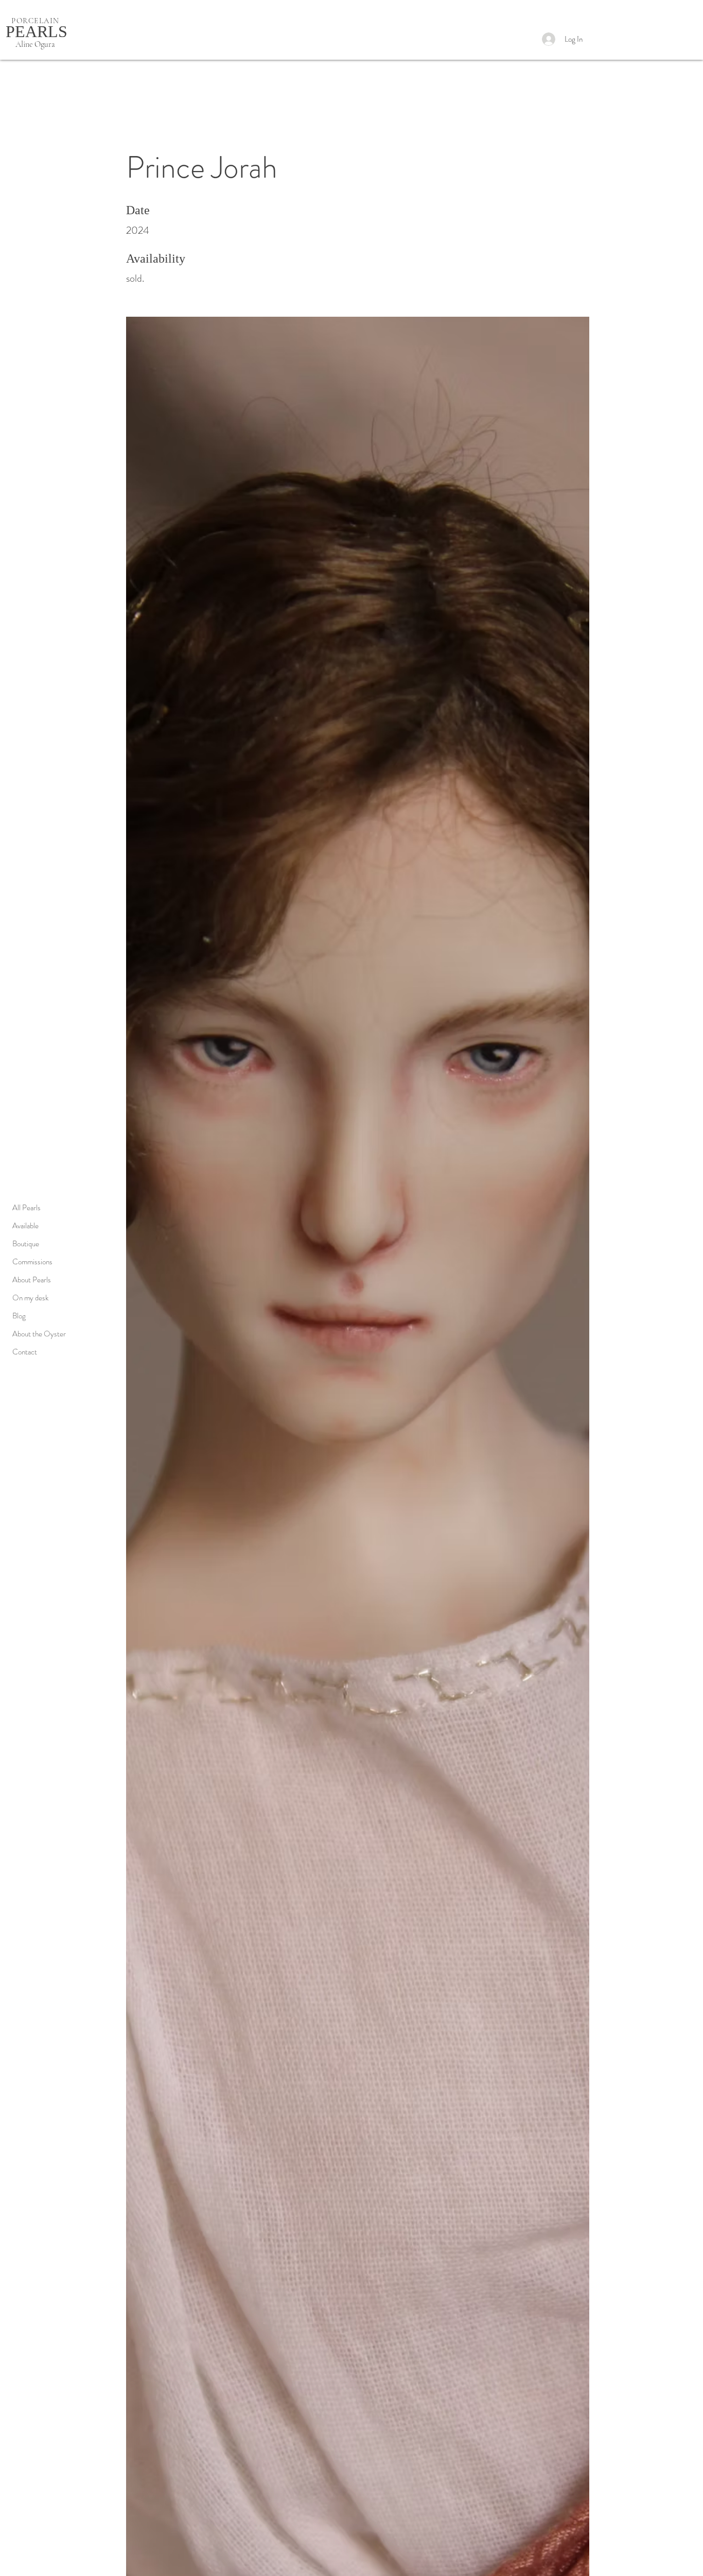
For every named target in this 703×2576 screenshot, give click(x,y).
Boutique (26, 1244)
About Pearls (32, 1280)
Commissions (32, 1262)
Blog (19, 1316)
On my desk (30, 1298)
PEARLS (37, 31)
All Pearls (27, 1208)
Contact (25, 1352)
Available (25, 1226)
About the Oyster (39, 1334)
